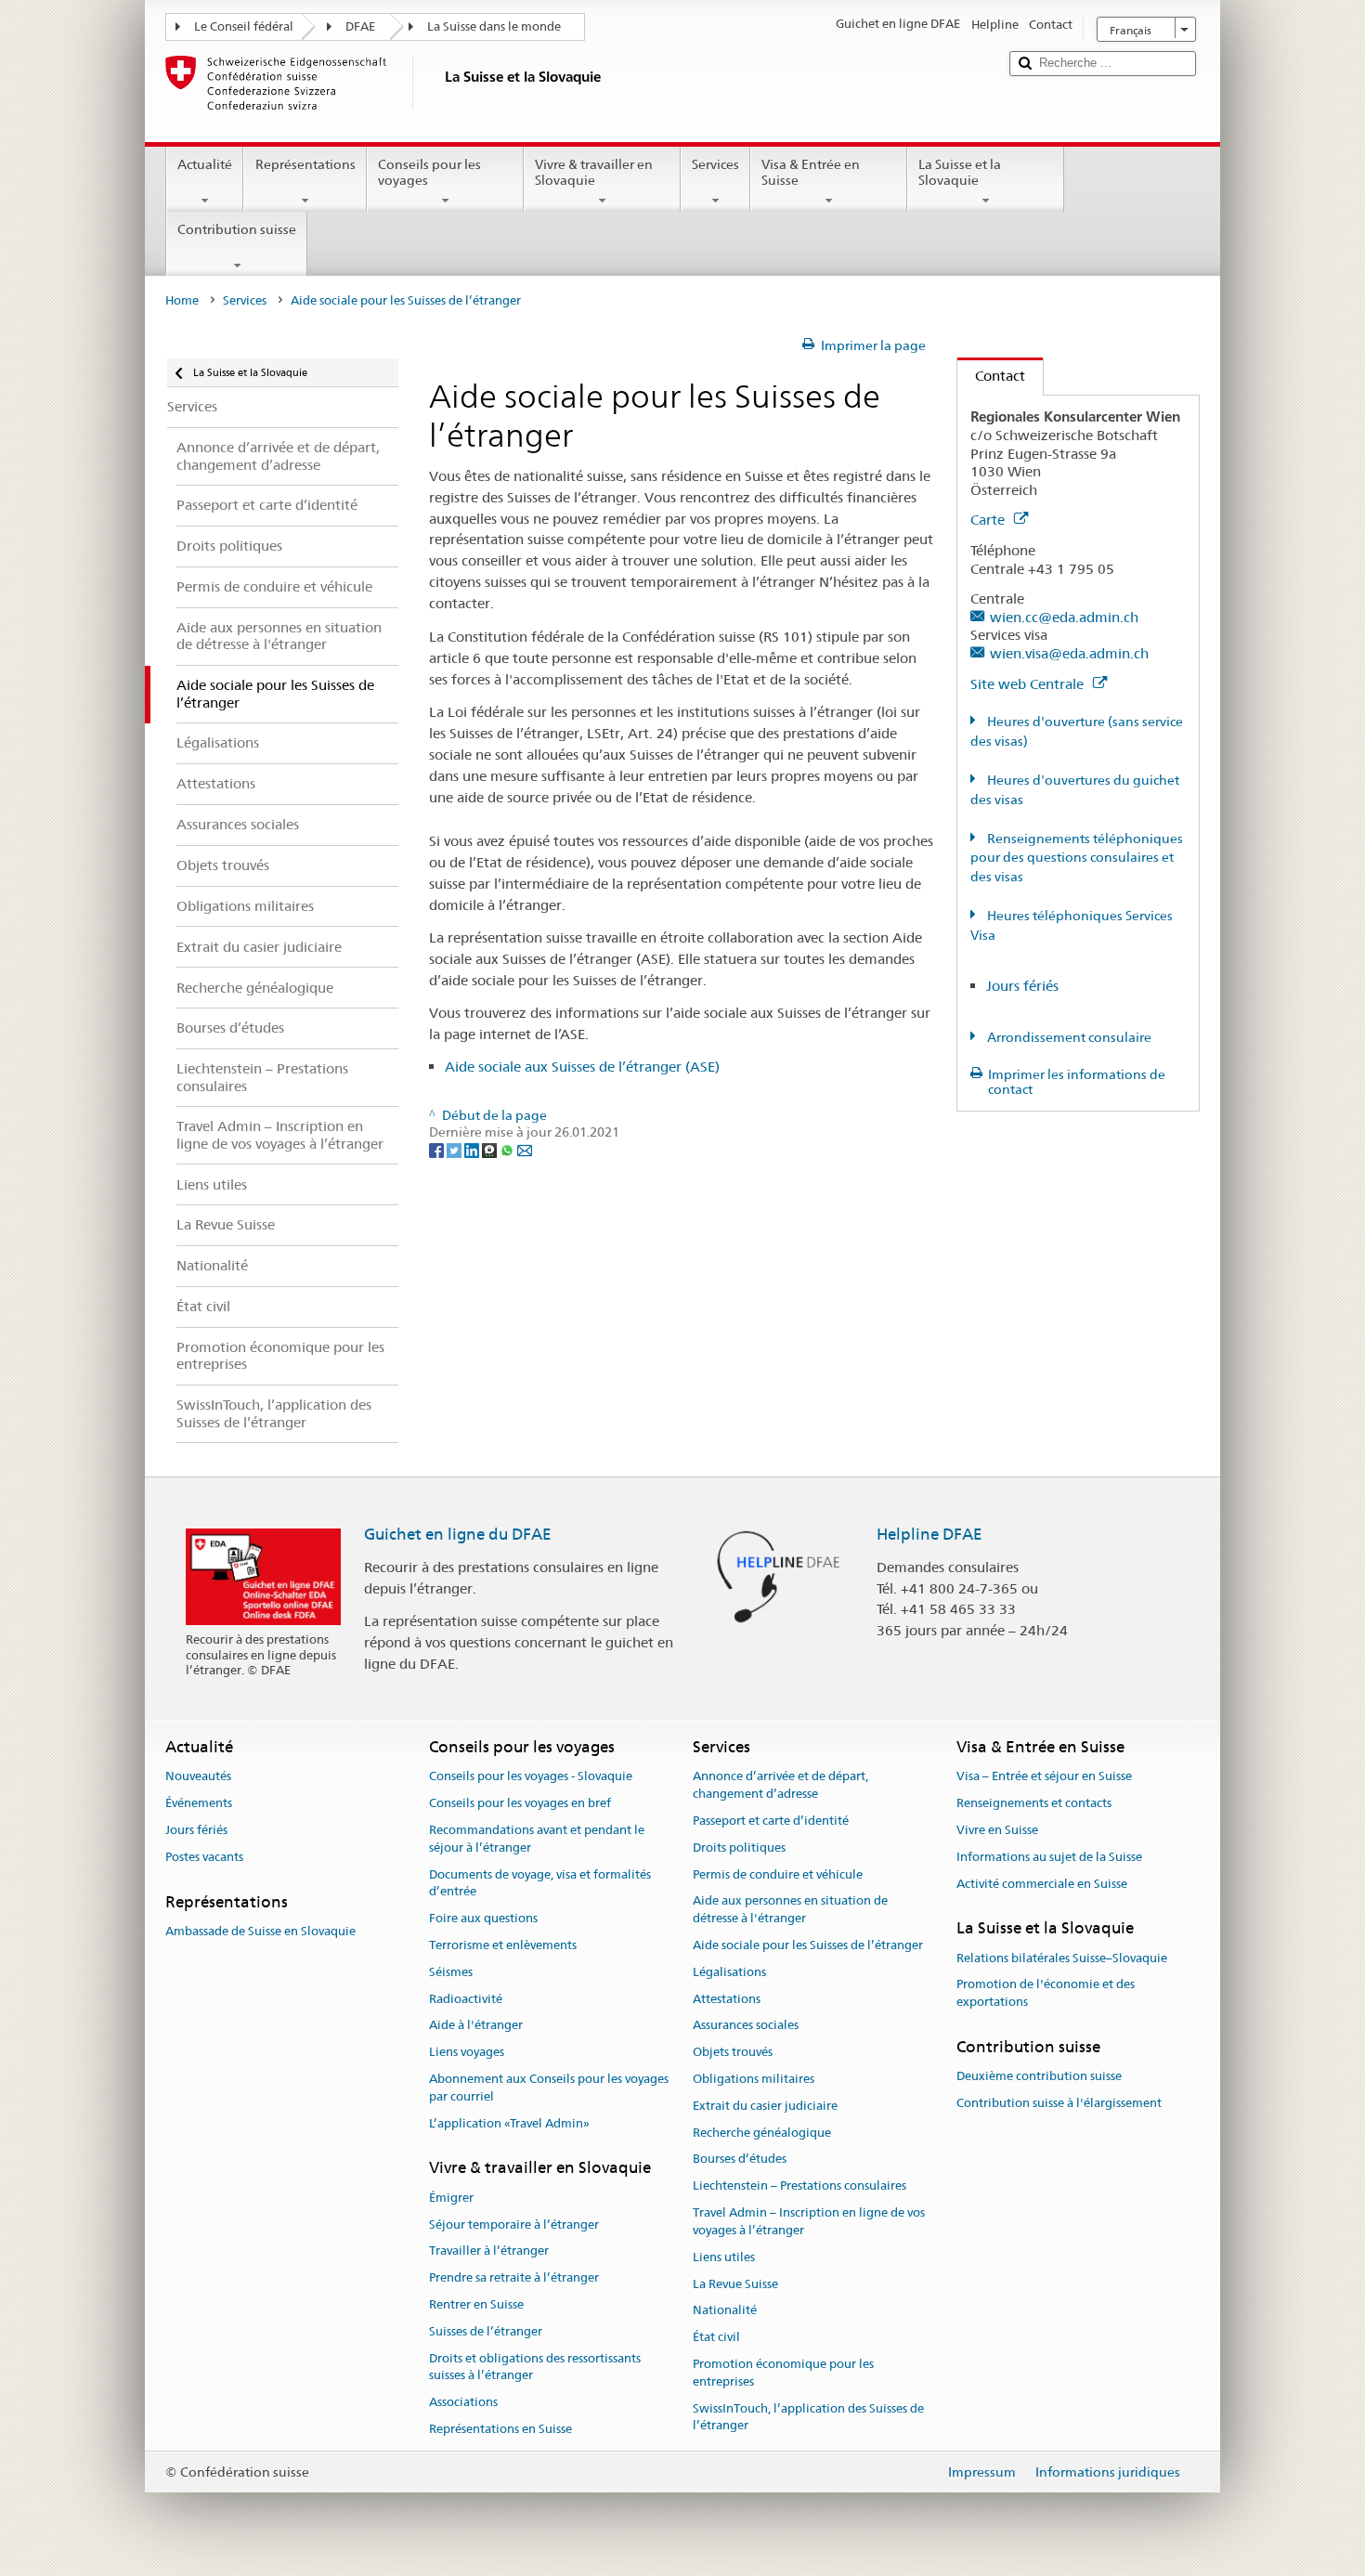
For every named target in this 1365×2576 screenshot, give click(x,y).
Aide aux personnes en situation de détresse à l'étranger (790, 1910)
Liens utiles (724, 2257)
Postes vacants (204, 1857)
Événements (199, 1803)
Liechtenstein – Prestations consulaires (799, 2186)
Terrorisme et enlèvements (503, 1945)
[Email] (525, 1150)
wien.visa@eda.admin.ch (1069, 653)
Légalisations (729, 1972)
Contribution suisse (237, 229)
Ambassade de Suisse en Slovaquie (260, 1931)
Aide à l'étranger (476, 2026)
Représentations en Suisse (500, 2429)
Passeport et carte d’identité (771, 1821)
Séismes (451, 1972)
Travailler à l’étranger (489, 2251)
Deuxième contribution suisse (1039, 2077)
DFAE (360, 26)
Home (182, 300)
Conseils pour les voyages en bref (520, 1803)
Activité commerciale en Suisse (1042, 1884)
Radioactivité (466, 1999)
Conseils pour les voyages (429, 172)
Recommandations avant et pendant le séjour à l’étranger (537, 1839)
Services (715, 164)
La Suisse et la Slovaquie (960, 172)
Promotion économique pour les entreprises (783, 2373)
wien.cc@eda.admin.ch (1064, 617)
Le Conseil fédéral (244, 26)
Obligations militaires (754, 2079)
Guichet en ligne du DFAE (458, 1534)
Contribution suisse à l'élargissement (1059, 2103)
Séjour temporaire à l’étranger (514, 2225)
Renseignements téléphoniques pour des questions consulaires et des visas (1077, 858)
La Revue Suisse (735, 2284)
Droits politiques (739, 1847)
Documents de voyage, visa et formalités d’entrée (540, 1883)
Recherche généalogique (762, 2133)
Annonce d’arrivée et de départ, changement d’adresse (780, 1786)
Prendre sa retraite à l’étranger (514, 2277)
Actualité (205, 164)
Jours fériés (1022, 986)
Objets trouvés (733, 2052)
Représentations (305, 164)
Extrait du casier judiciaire (765, 2106)
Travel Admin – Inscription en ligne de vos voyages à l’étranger (809, 2221)
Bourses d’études (740, 2160)
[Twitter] (455, 1150)
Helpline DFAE (929, 1534)
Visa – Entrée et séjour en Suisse (1044, 1777)
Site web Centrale (1029, 684)
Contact (991, 376)
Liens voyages (467, 2052)
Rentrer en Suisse (476, 2304)
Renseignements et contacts (1034, 1803)
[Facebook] (438, 1150)
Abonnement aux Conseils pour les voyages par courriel (549, 2088)
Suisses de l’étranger (486, 2331)
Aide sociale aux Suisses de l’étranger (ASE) (582, 1067)
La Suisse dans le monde (494, 26)
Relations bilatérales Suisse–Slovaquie (1062, 1958)
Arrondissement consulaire (1068, 1037)
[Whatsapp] (508, 1150)
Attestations (727, 1999)
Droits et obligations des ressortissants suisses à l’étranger (535, 2367)
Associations (463, 2402)
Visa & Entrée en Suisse (811, 172)
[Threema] (491, 1150)
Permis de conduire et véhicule (778, 1874)
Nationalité (725, 2311)
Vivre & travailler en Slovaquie (594, 172)
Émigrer (451, 2198)
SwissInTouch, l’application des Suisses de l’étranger (808, 2417)
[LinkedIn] (473, 1150)
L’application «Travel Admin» (509, 2123)
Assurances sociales (746, 2026)
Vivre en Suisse (997, 1830)
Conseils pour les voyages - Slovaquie (531, 1777)
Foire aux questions (483, 1918)
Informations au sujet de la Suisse (1049, 1857)
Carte (989, 520)
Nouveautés (198, 1777)
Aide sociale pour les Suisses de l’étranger (808, 1945)
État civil (716, 2337)
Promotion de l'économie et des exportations (1046, 1994)
